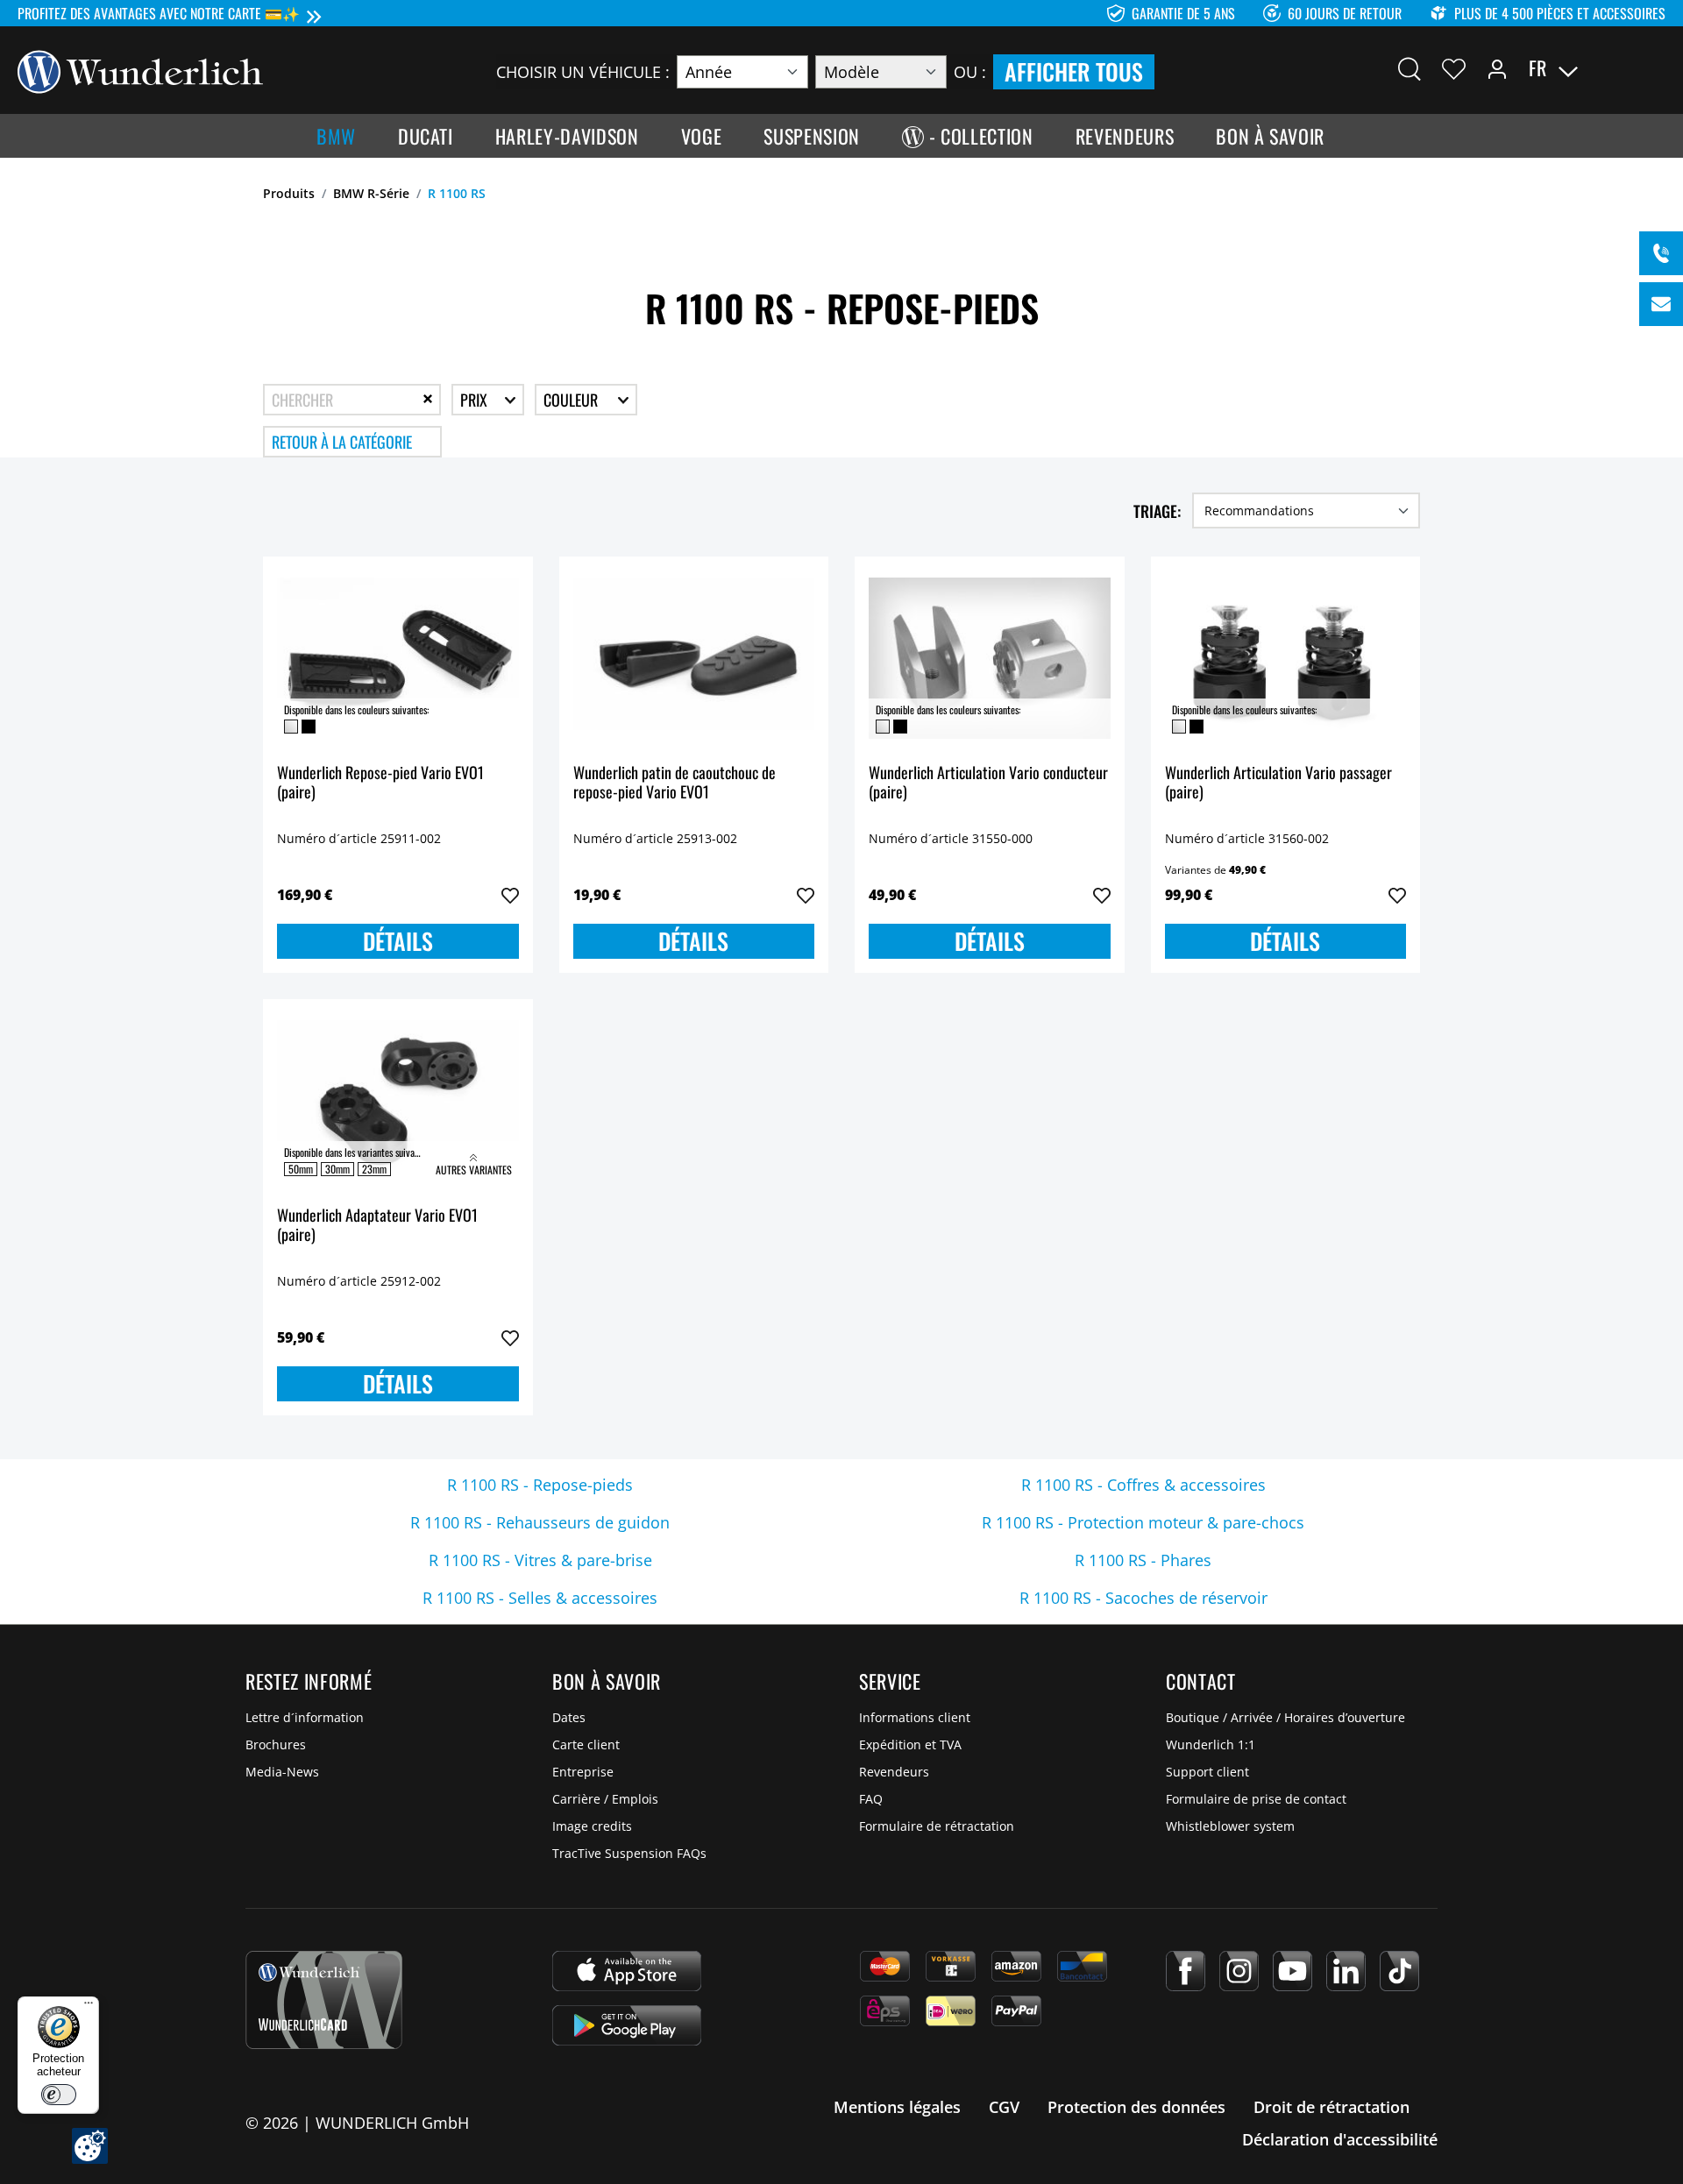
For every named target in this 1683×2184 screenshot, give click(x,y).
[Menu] (89, 2007)
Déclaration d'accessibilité (1340, 2139)
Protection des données (1136, 2107)
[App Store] (627, 1971)
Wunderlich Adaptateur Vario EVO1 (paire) (377, 1226)
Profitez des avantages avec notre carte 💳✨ (159, 13)
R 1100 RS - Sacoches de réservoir (1143, 1598)
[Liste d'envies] (1454, 68)
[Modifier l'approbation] (90, 2146)
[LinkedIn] (1346, 1971)
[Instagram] (1239, 1971)
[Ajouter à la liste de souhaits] (510, 896)
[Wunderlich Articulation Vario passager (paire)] (1286, 658)
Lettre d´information (305, 1717)
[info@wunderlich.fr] (1661, 304)
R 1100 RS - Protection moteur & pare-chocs (1143, 1522)
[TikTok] (1399, 1971)
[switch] (59, 2095)
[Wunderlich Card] (324, 2000)
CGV (1004, 2107)
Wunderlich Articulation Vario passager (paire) (1278, 783)
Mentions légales (897, 2107)
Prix (476, 400)
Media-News (282, 1772)
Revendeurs (894, 1772)
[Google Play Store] (627, 2025)
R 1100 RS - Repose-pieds (540, 1485)
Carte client (586, 1744)
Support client (1207, 1772)
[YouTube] (1292, 1971)
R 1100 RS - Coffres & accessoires (1143, 1485)
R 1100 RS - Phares (1143, 1560)
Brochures (276, 1744)
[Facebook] (1186, 1971)
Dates (569, 1717)
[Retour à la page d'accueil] (140, 70)
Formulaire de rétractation (937, 1826)
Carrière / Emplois (605, 1799)
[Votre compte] (1497, 68)
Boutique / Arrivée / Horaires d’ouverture (1285, 1717)
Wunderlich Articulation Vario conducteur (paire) (988, 783)
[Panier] (1655, 68)
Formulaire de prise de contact (1256, 1799)
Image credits (592, 1826)
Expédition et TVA (910, 1744)
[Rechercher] (1410, 68)
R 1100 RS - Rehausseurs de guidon (540, 1522)
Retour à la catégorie (342, 442)
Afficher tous (1074, 71)
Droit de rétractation (1331, 2107)
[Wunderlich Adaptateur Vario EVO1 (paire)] (398, 1101)
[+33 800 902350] (1661, 253)
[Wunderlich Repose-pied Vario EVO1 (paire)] (398, 658)
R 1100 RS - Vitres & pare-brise (540, 1560)
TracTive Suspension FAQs (629, 1853)
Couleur (572, 400)
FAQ (871, 1799)
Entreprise (583, 1772)
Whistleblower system (1230, 1826)
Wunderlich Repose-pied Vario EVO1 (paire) (380, 783)
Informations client (915, 1717)
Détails (398, 941)
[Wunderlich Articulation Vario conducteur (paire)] (990, 658)
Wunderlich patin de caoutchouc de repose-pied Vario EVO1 (675, 783)
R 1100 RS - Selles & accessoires (540, 1598)
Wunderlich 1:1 (1211, 1744)
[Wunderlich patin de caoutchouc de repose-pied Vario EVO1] (694, 658)
